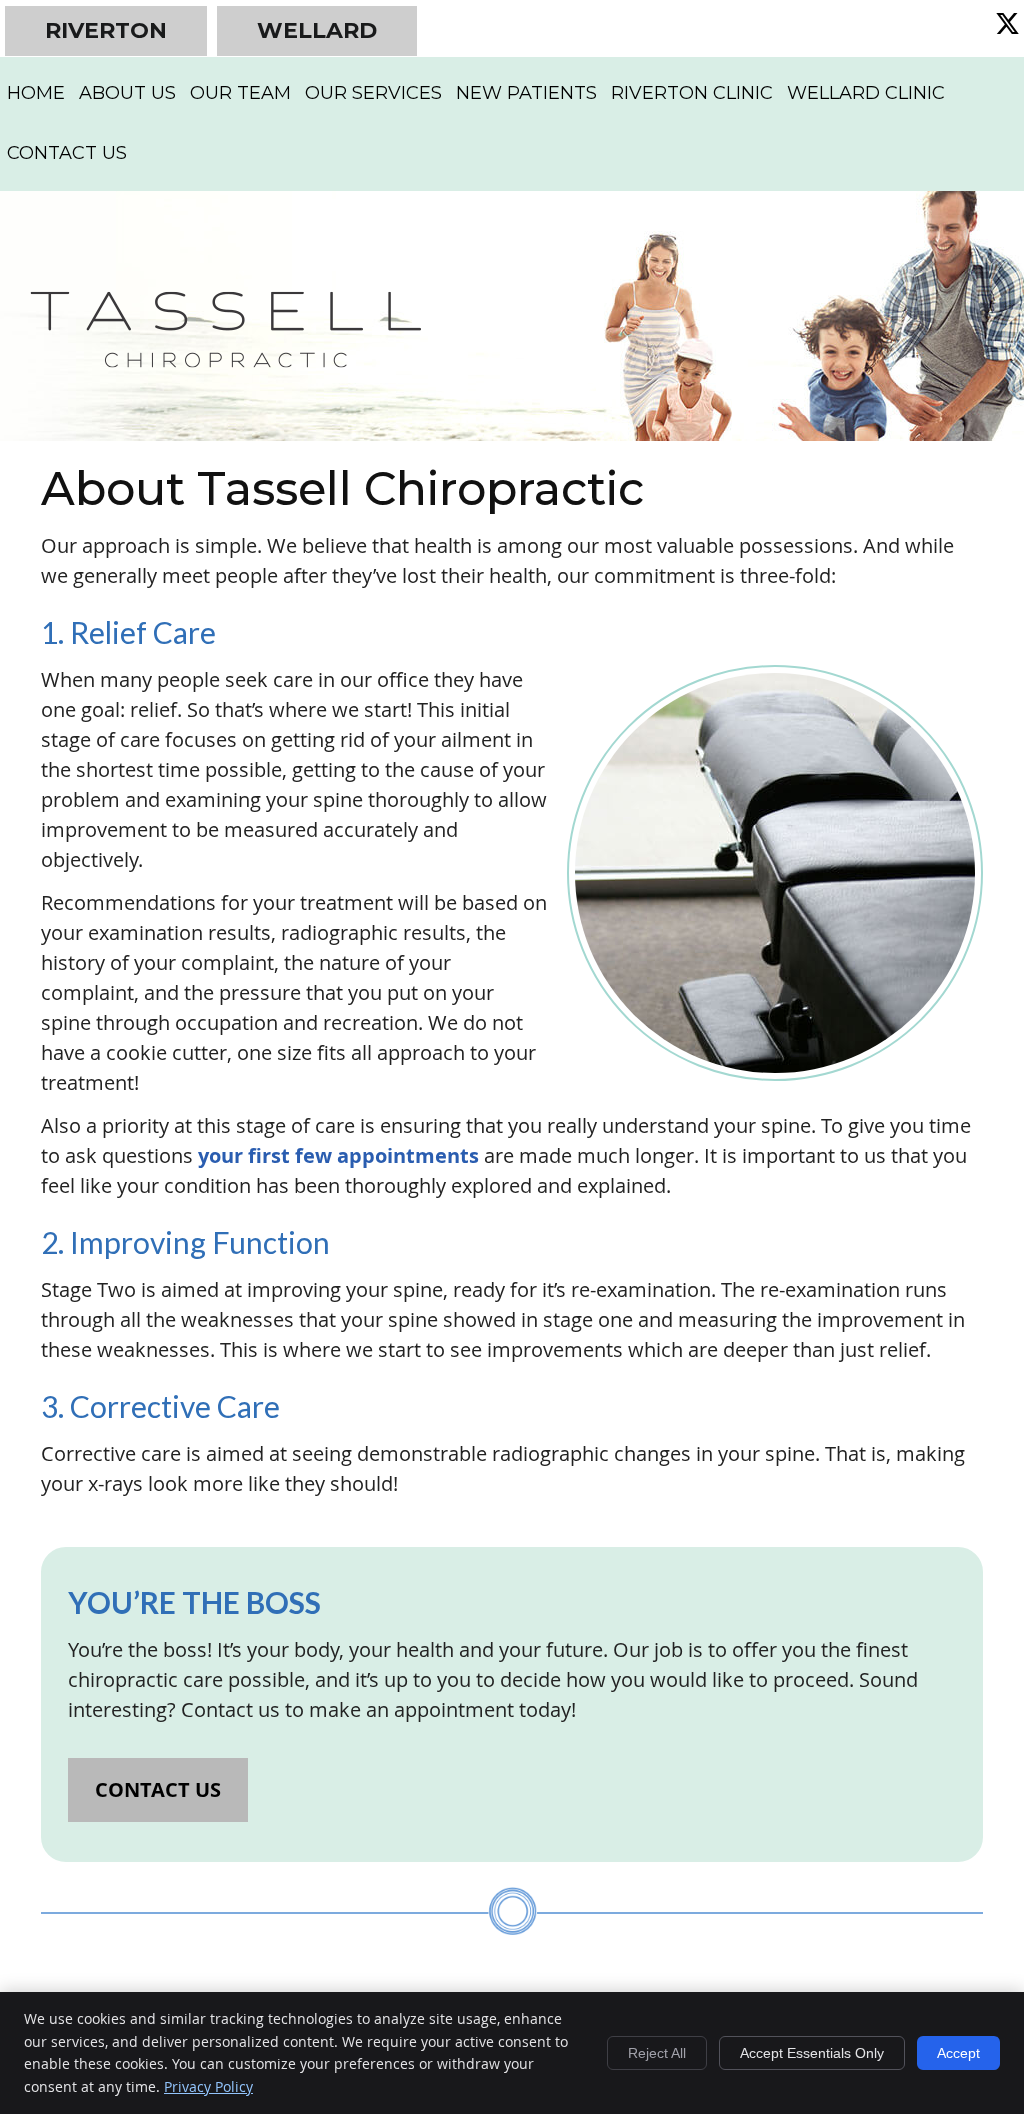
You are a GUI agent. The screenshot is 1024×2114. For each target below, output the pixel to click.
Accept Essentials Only (812, 2053)
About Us (127, 93)
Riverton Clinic (692, 93)
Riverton (106, 30)
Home (36, 93)
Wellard (317, 30)
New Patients (526, 93)
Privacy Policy (208, 2086)
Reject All (657, 2053)
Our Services (373, 93)
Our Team (240, 93)
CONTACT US (158, 1789)
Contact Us (67, 153)
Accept (958, 2053)
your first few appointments (338, 1155)
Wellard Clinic (866, 93)
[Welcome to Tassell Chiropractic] (225, 360)
